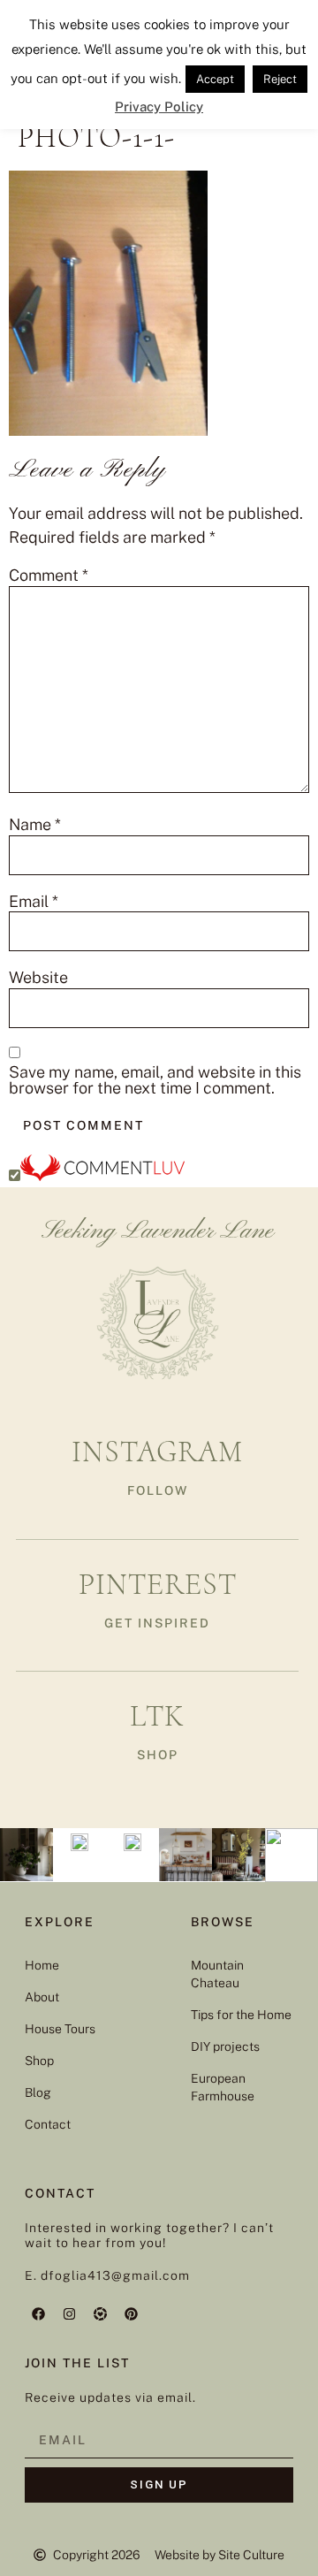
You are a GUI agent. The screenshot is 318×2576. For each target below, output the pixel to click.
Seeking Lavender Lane (158, 1231)
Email (34, 902)
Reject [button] (280, 79)
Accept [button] (215, 79)
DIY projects (225, 2046)
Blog (38, 2092)
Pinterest (158, 1585)
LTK (157, 1716)
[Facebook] (38, 2314)
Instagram (157, 1452)
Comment (49, 575)
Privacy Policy (159, 107)
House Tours (60, 2029)
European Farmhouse (223, 2087)
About (42, 1997)
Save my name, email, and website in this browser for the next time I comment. (155, 1080)
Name (35, 825)
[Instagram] (69, 2314)
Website (38, 978)
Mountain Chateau (217, 1974)
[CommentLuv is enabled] (102, 1175)
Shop (39, 2061)
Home (42, 1965)
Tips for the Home (241, 2015)
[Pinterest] (131, 2314)
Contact (48, 2124)
